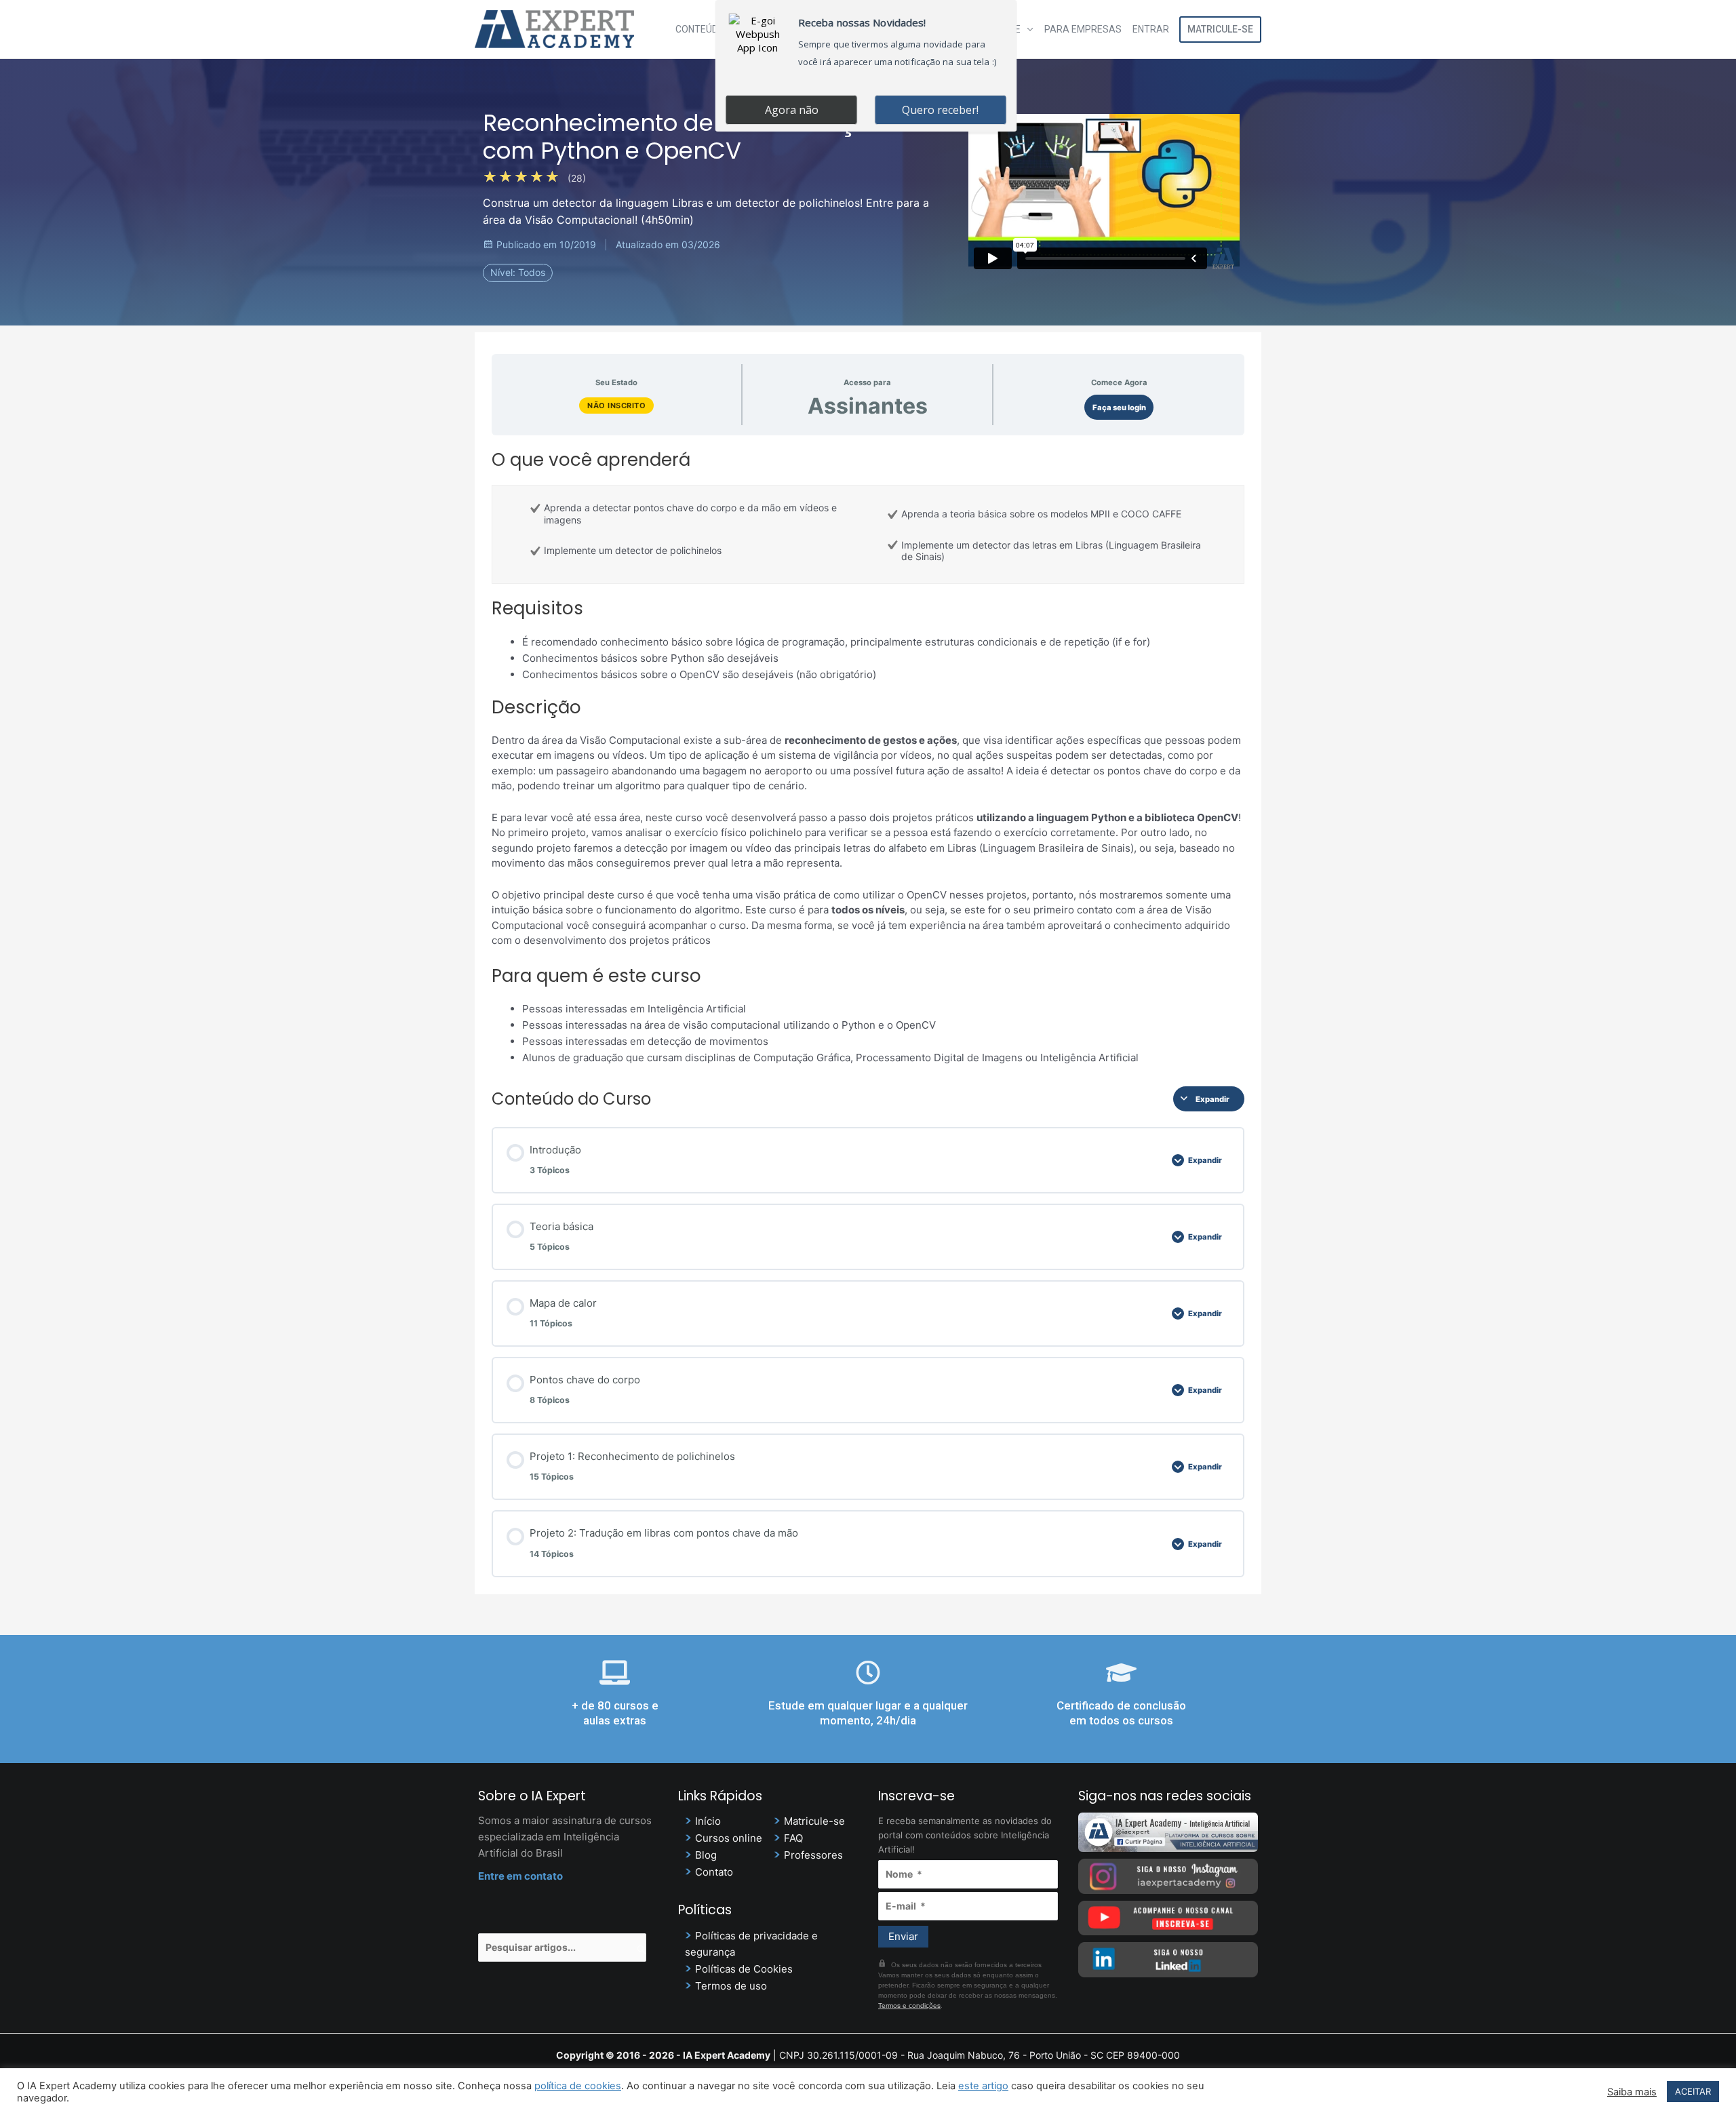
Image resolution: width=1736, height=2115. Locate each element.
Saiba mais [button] (1632, 2092)
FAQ (793, 1838)
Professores (813, 1855)
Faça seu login (1119, 408)
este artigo (983, 2086)
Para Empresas (1083, 29)
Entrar (1151, 29)
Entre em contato (520, 1876)
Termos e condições (909, 2005)
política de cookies (578, 2086)
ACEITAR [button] (1693, 2091)
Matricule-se (1220, 29)
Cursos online (729, 1838)
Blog (706, 1855)
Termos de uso (731, 1986)
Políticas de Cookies (744, 1969)
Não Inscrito (616, 406)
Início (708, 1821)
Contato (714, 1872)
